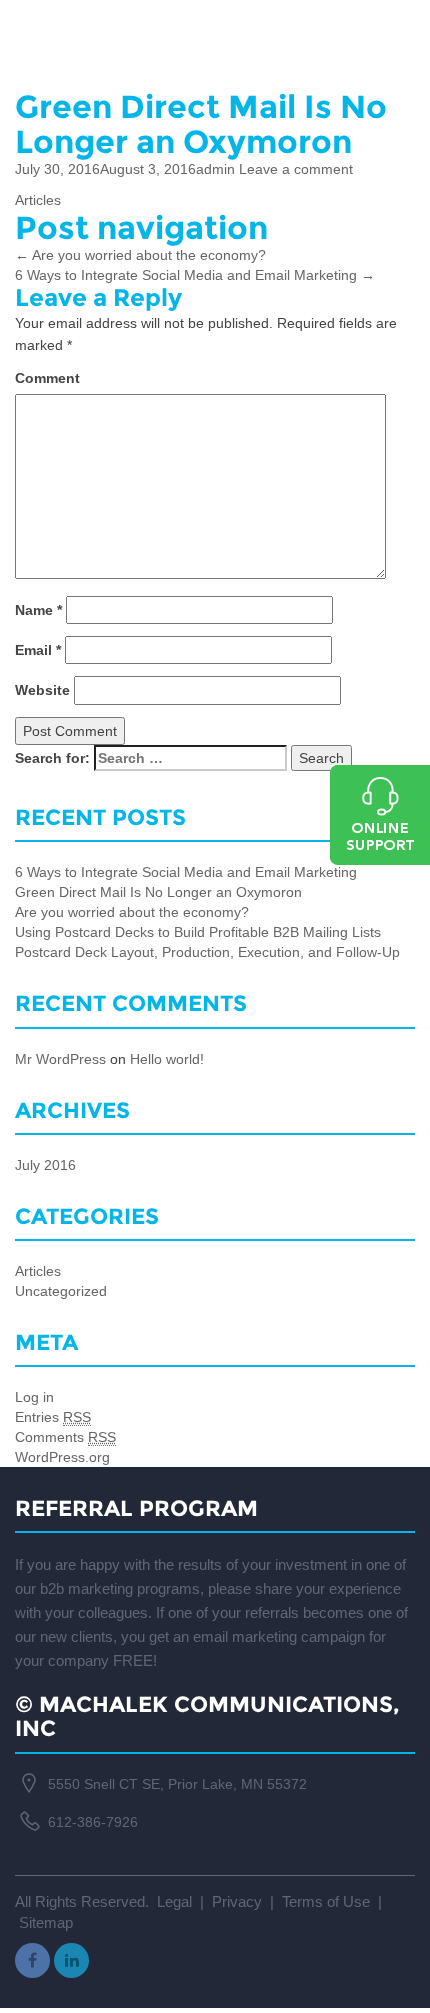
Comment (47, 378)
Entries (53, 1417)
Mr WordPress (60, 1059)
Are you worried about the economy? (140, 255)
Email (38, 650)
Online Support (380, 815)
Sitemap (46, 1922)
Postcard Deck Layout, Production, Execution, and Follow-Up (207, 952)
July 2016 (45, 1165)
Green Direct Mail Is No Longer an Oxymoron (158, 892)
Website (42, 690)
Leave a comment (296, 169)
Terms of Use (328, 1901)
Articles (38, 200)
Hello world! (167, 1059)
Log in (34, 1397)
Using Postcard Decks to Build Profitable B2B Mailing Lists (198, 932)
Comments (65, 1437)
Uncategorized (61, 1291)
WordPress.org (62, 1457)
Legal (174, 1901)
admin (215, 169)
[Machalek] (215, 31)
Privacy (237, 1901)
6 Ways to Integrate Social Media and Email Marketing (195, 275)
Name (38, 610)
